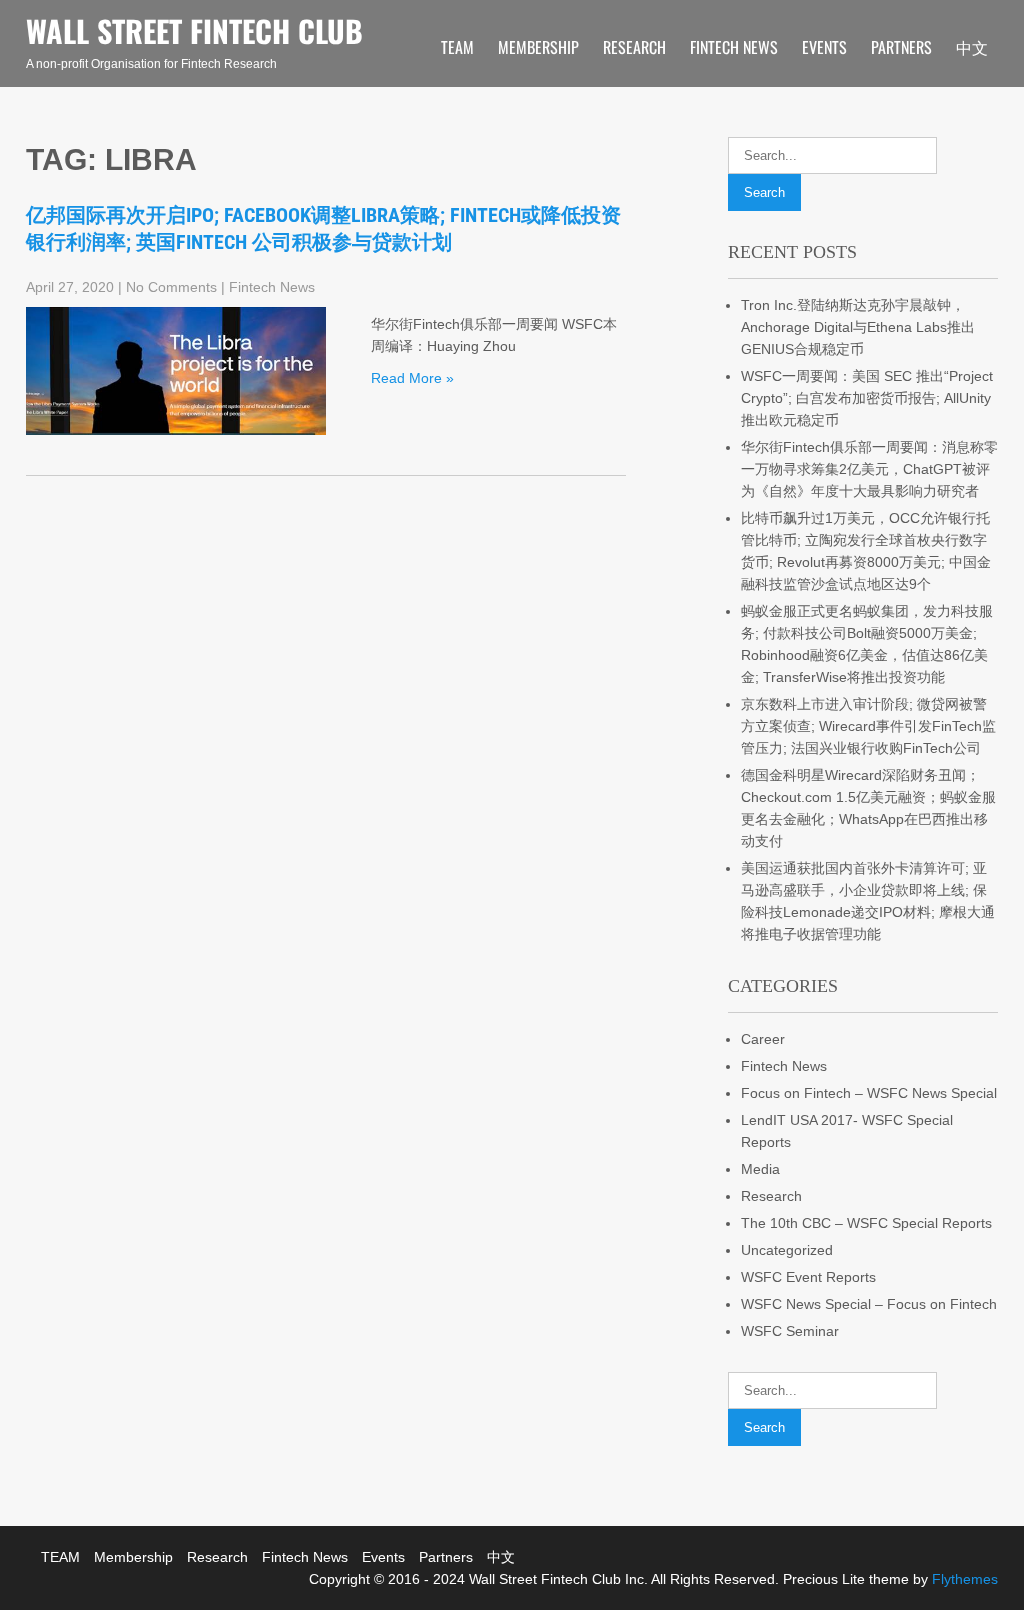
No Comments (171, 287)
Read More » (412, 378)
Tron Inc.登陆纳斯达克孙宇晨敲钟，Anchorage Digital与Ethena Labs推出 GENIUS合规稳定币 (858, 327)
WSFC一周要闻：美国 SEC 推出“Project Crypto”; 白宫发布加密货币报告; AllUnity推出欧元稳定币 (867, 398)
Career (763, 1039)
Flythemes (963, 1579)
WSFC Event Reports (808, 1277)
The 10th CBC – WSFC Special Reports (866, 1223)
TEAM (457, 47)
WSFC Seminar (790, 1331)
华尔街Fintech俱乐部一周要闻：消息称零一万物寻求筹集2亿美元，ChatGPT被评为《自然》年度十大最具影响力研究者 (869, 469)
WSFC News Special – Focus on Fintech (869, 1304)
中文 (972, 47)
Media (760, 1169)
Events (824, 47)
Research (634, 47)
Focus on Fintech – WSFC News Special (869, 1093)
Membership (538, 47)
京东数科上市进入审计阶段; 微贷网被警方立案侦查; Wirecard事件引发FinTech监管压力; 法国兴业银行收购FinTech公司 (868, 726)
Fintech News (734, 47)
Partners (901, 47)
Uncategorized (787, 1250)
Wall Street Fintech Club (194, 30)
